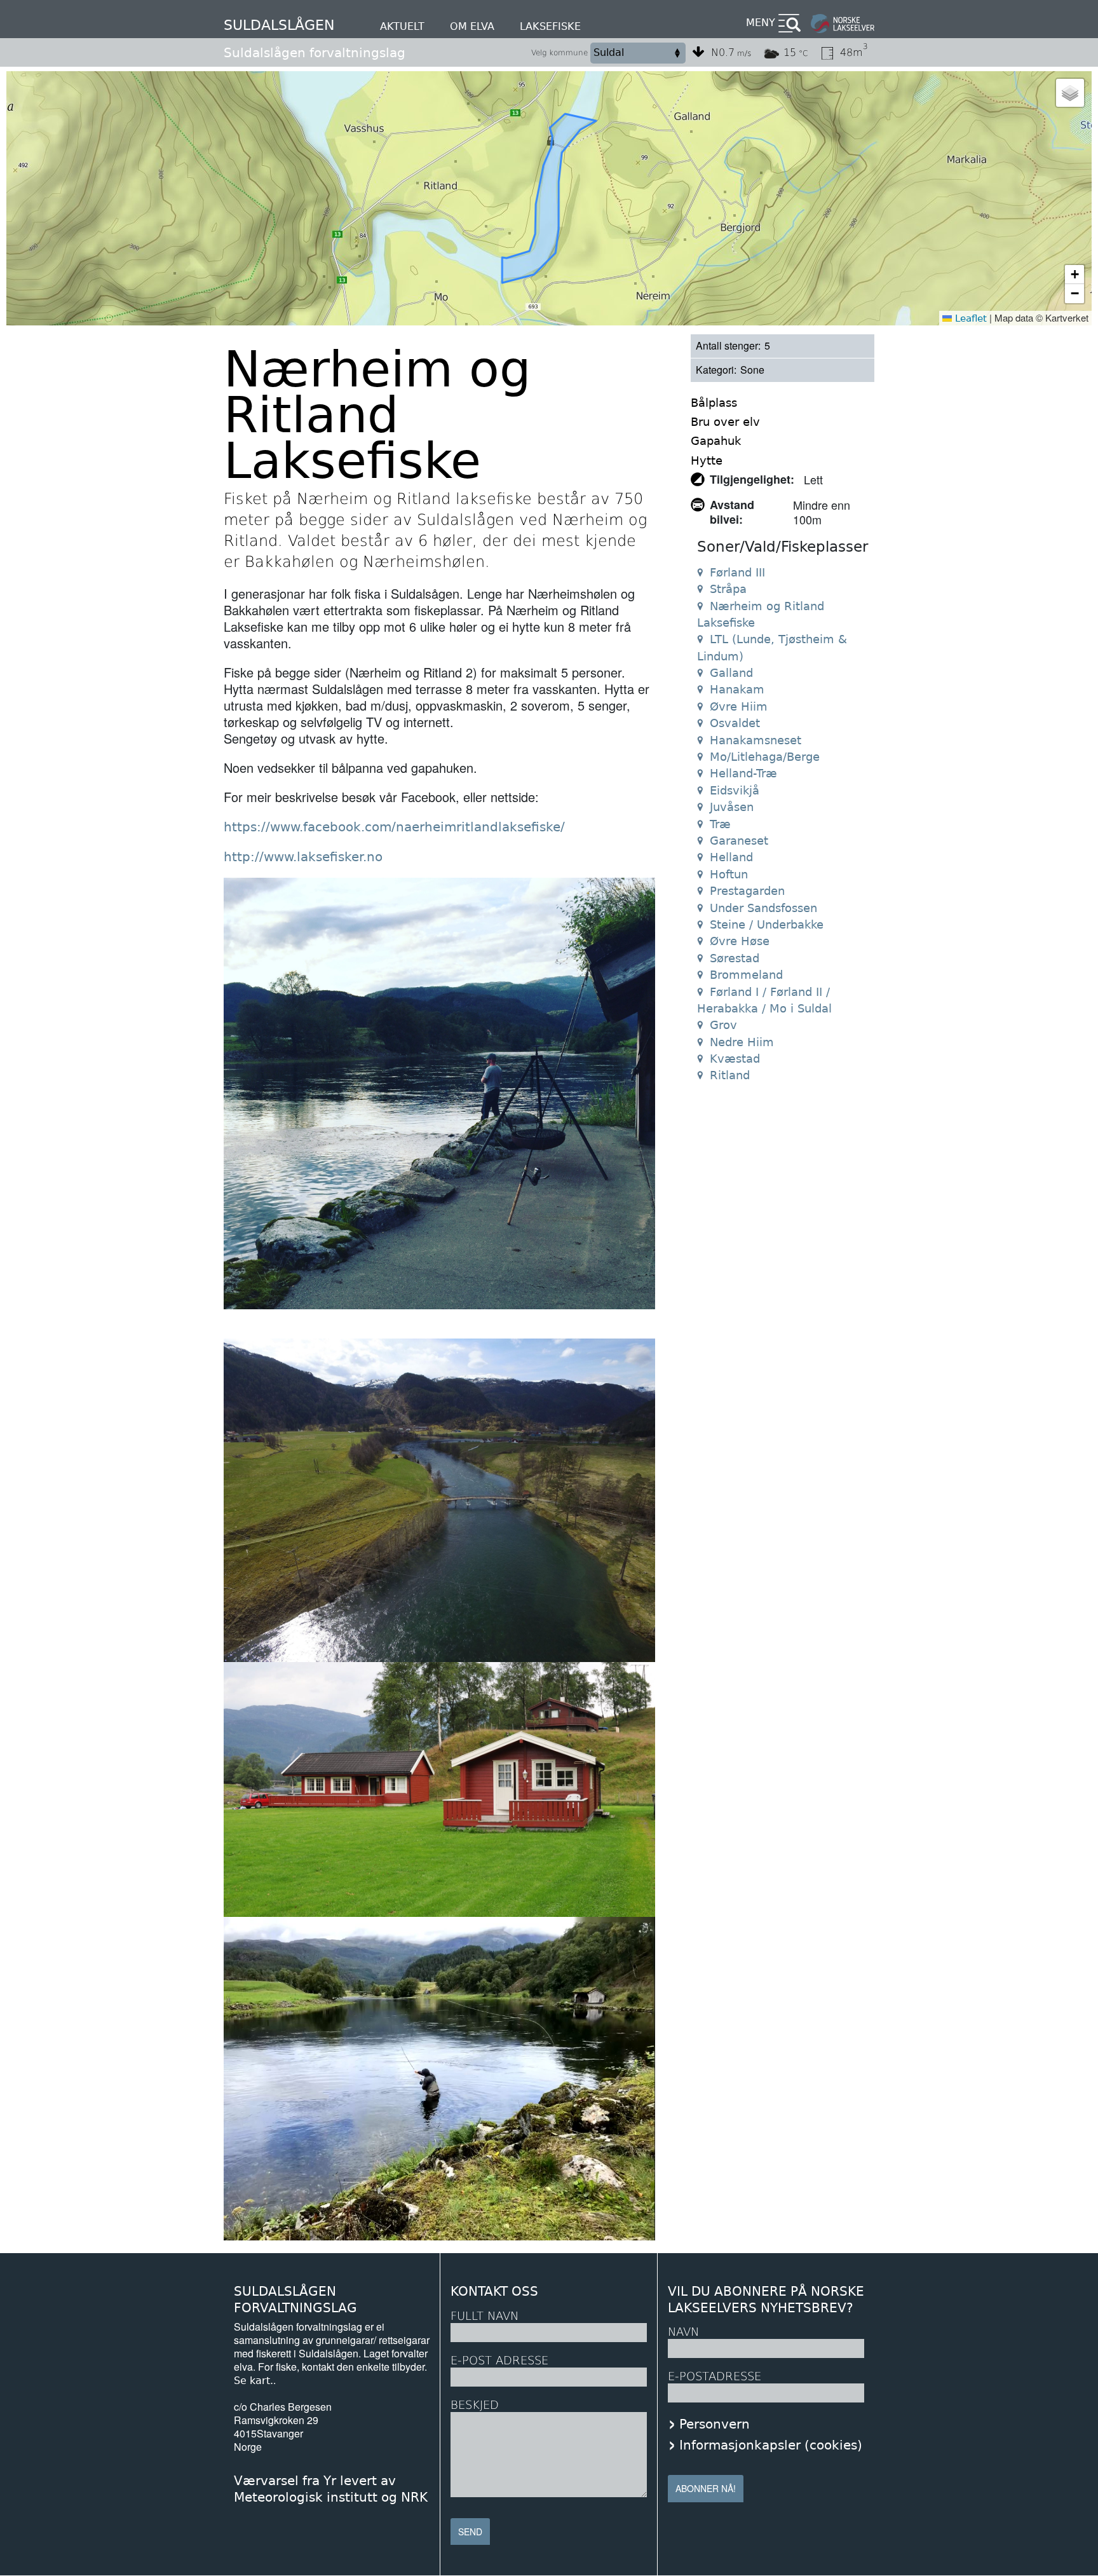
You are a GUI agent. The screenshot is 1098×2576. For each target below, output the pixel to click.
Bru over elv (725, 422)
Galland (731, 673)
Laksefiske (550, 26)
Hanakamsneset (756, 740)
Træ (720, 824)
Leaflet (969, 318)
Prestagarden (747, 891)
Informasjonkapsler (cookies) (771, 2445)
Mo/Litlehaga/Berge (765, 757)
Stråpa (728, 589)
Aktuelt (402, 26)
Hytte (707, 460)
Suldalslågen (279, 25)
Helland (731, 857)
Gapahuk (716, 441)
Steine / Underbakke (767, 924)
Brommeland (746, 975)
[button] (1070, 93)
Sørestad (735, 958)
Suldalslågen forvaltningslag (315, 53)
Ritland (730, 1075)
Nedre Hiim (742, 1042)
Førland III (737, 572)
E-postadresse (715, 2376)
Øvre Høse (740, 941)
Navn (683, 2332)
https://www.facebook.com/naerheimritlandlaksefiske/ (394, 827)
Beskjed (475, 2405)
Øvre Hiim (739, 706)
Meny (761, 23)
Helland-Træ (743, 773)
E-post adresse (499, 2360)
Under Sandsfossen (763, 908)
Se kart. (254, 2381)
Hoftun (729, 874)
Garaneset (739, 841)
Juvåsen (732, 807)
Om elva (472, 26)
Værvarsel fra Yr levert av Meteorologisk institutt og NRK (331, 2489)
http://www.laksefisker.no (303, 857)
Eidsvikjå (735, 790)
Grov (723, 1025)
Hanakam (737, 689)
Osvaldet (735, 723)
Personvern (715, 2424)
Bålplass (714, 403)
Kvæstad (735, 1059)
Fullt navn (485, 2316)
